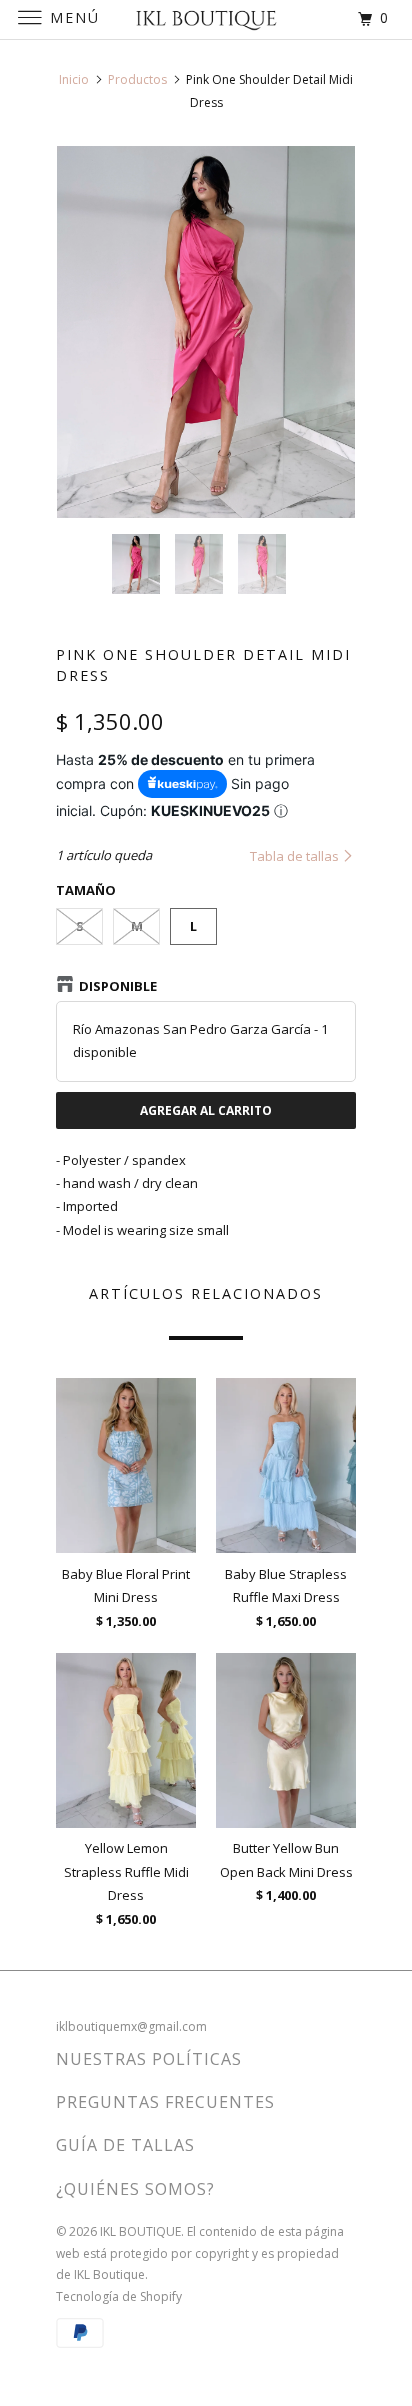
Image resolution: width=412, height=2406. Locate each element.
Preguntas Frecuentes (165, 2102)
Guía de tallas (125, 2145)
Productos (137, 79)
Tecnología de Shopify (119, 2296)
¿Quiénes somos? (135, 2189)
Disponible (118, 986)
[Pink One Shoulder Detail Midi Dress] (206, 332)
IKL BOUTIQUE (140, 2231)
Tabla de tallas (296, 856)
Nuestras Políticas (149, 2059)
